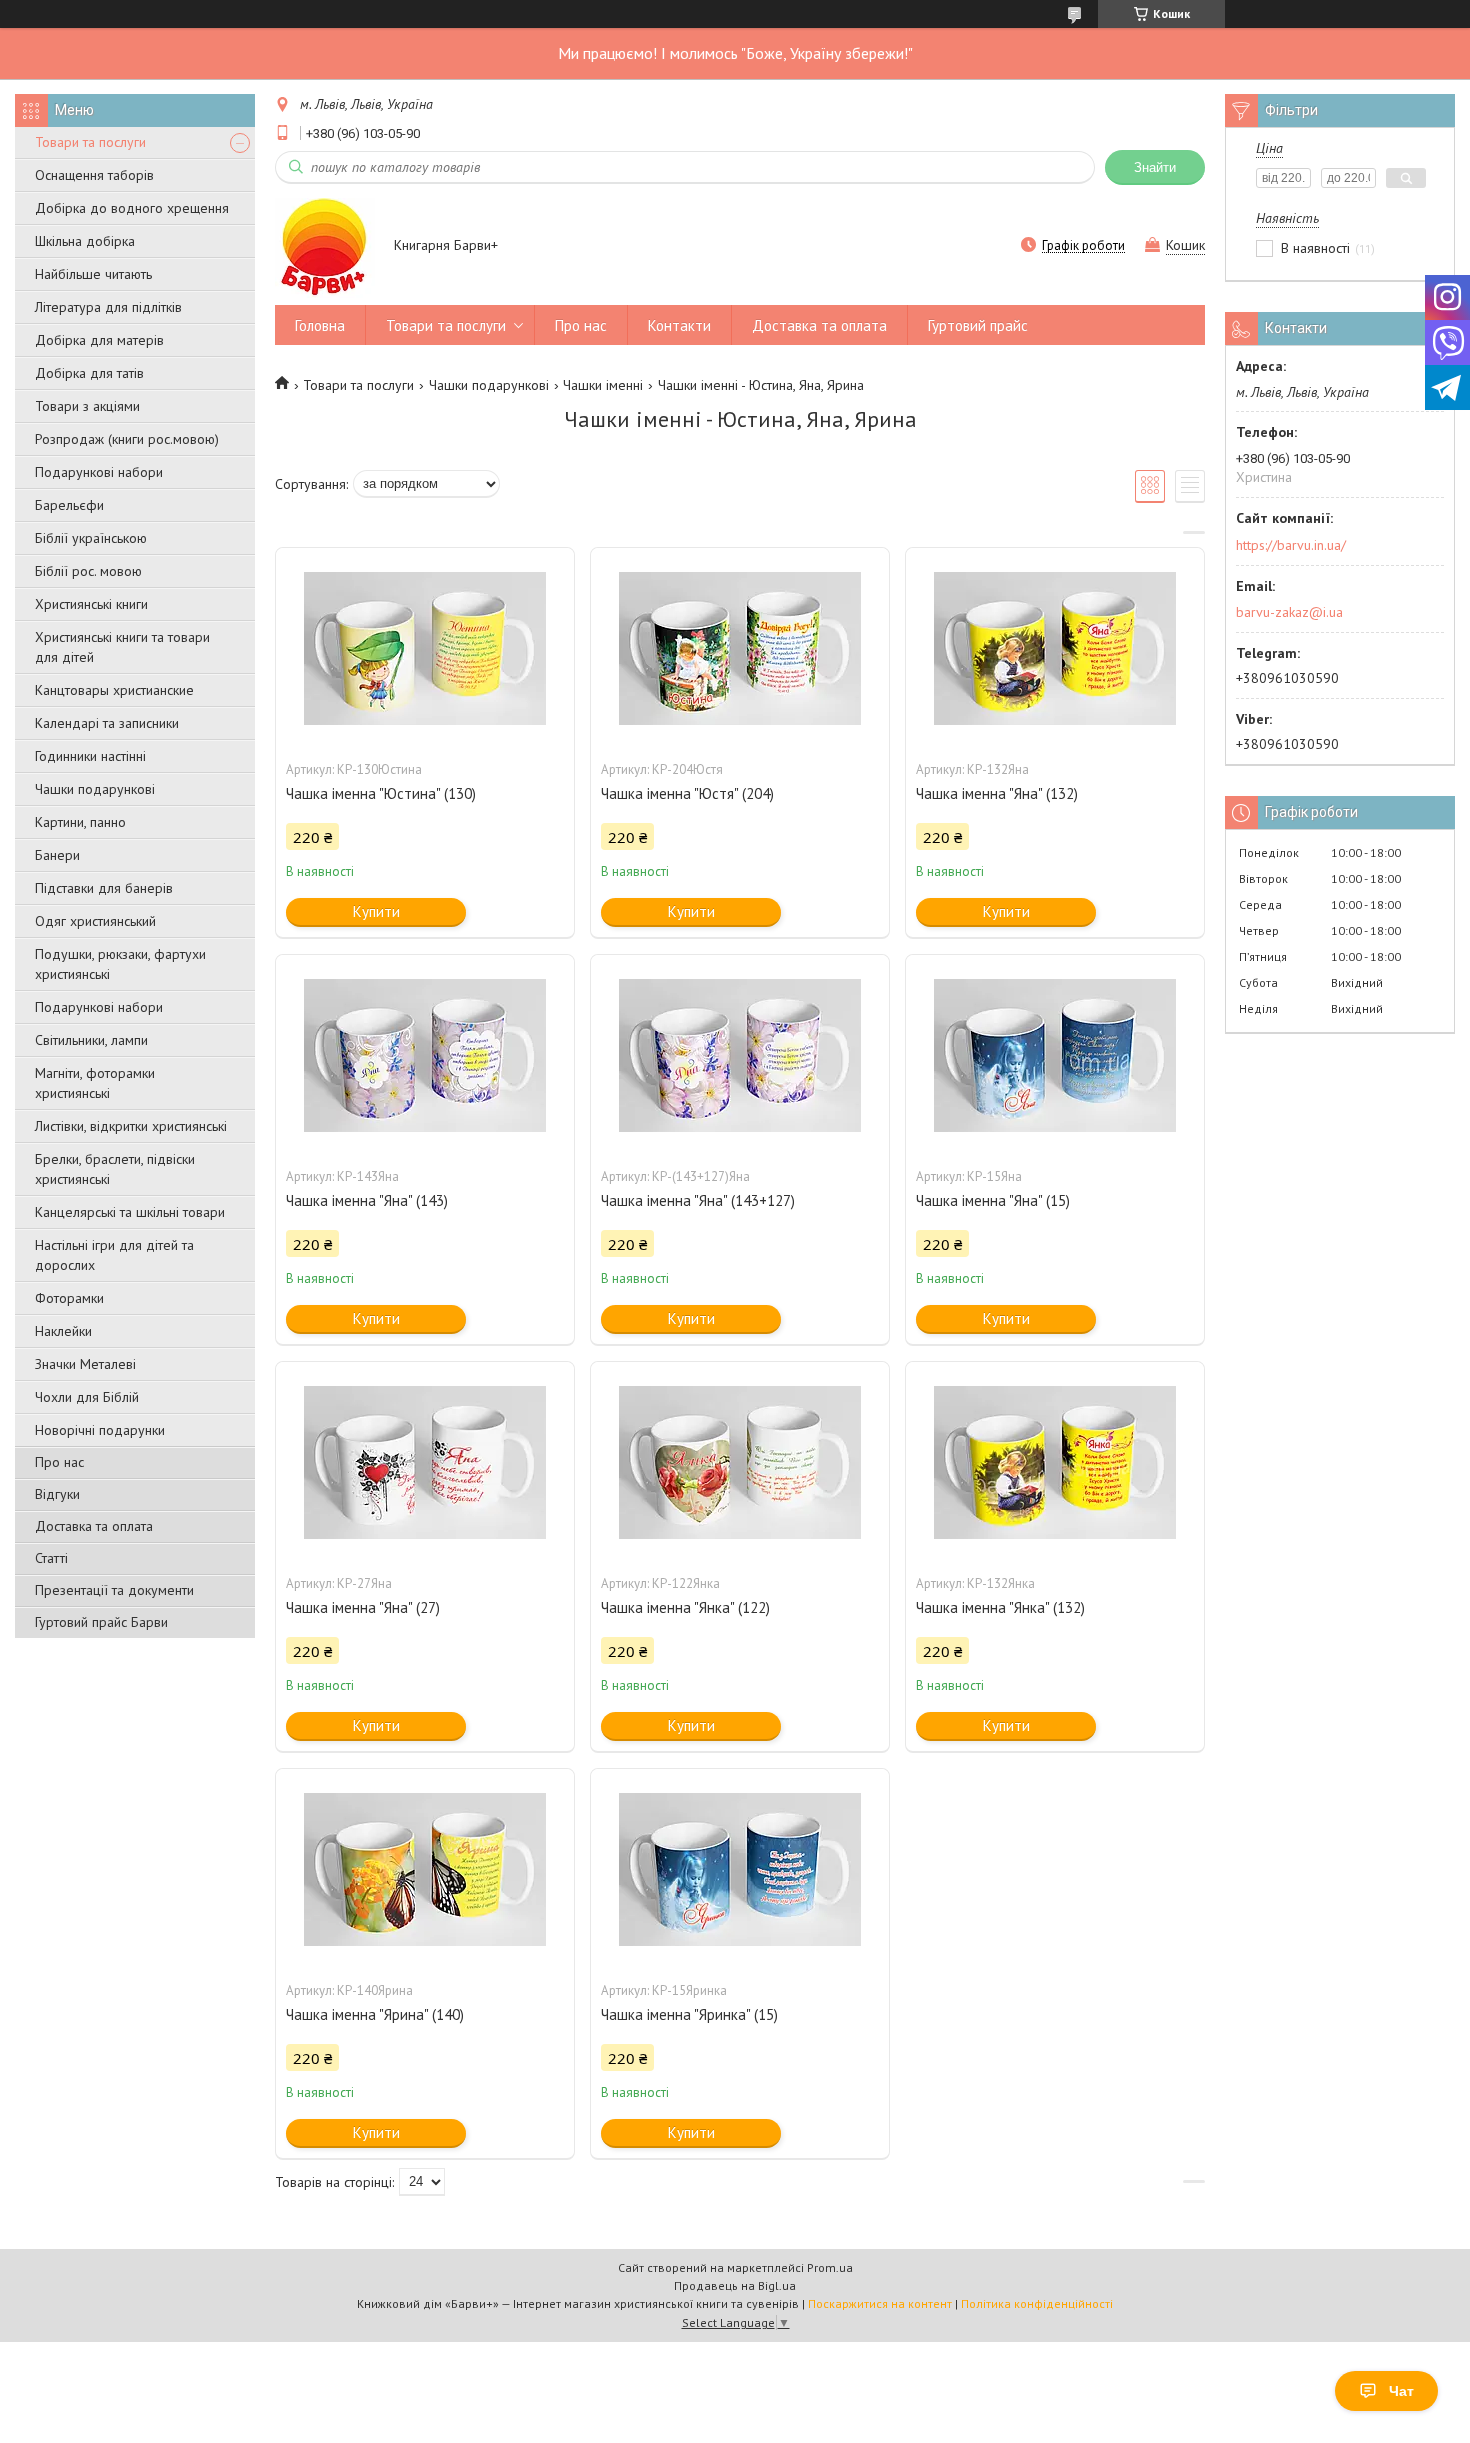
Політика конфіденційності (1037, 2303)
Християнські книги (91, 604)
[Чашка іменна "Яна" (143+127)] (740, 1055)
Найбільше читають (93, 274)
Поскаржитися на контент (880, 2303)
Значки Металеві (85, 1364)
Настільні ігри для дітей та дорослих (114, 1255)
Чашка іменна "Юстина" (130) (381, 793)
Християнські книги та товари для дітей (122, 647)
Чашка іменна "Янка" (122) (685, 1607)
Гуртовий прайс (978, 325)
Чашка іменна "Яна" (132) (997, 793)
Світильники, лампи (91, 1040)
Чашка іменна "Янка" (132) (1000, 1607)
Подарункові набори (99, 472)
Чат (1401, 2391)
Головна (320, 325)
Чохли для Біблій (87, 1397)
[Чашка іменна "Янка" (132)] (1055, 1462)
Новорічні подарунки (100, 1430)
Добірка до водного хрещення (132, 208)
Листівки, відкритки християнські (131, 1126)
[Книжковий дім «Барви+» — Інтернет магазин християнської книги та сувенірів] (325, 247)
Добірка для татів (89, 373)
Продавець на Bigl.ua (735, 2285)
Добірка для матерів (99, 340)
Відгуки (57, 1494)
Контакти (679, 325)
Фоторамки (69, 1298)
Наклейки (63, 1331)
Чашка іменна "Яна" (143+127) (698, 1200)
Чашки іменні (603, 385)
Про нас (59, 1462)
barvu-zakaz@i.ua (1289, 612)
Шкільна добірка (85, 241)
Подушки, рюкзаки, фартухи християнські (120, 964)
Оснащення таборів (94, 175)
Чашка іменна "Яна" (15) (993, 1200)
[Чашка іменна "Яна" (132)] (1055, 648)
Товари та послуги (90, 142)
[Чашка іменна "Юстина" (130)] (425, 648)
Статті (51, 1558)
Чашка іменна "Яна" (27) (363, 1607)
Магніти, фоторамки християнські (95, 1083)
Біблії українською (91, 538)
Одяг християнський (95, 921)
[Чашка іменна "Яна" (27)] (425, 1462)
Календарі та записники (107, 723)
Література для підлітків (108, 307)
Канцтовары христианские (114, 690)
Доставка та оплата (94, 1526)
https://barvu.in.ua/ (1291, 545)
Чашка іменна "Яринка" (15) (689, 2014)
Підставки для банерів (104, 888)
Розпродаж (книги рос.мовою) (127, 439)
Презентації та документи (114, 1590)
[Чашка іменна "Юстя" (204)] (740, 648)
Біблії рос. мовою (88, 571)
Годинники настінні (90, 756)
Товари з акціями (87, 406)
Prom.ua (830, 2267)
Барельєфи (69, 505)
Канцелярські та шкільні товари (130, 1212)
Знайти (1155, 167)
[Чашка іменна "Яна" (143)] (425, 1055)
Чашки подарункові (95, 789)
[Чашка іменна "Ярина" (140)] (425, 1869)
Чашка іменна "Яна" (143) (367, 1200)
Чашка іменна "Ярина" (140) (375, 2014)
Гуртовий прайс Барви (101, 1622)
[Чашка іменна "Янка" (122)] (740, 1462)
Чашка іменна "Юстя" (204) (687, 793)
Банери (57, 855)
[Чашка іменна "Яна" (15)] (1055, 1055)
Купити (376, 911)
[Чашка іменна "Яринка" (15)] (740, 1869)
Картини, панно (80, 822)
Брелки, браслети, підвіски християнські (115, 1169)
